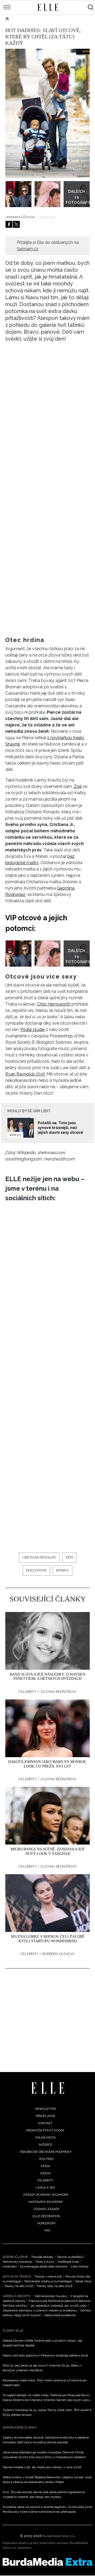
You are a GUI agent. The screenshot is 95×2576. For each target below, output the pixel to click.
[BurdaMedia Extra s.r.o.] (47, 2562)
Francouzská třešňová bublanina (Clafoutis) (60, 2301)
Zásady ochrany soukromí (46, 2195)
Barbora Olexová (58, 1954)
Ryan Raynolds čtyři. (25, 1074)
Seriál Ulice (83, 2281)
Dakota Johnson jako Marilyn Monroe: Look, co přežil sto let (48, 1764)
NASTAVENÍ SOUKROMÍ (46, 2202)
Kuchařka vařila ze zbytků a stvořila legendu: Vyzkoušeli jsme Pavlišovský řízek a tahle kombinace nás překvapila (47, 2509)
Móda (46, 2166)
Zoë (78, 786)
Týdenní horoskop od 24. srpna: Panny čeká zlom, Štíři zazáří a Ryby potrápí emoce (47, 2412)
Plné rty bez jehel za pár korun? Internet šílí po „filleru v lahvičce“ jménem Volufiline (42, 2368)
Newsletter (46, 2109)
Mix (47, 2230)
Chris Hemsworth (54, 1004)
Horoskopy (46, 2223)
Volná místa (45, 2137)
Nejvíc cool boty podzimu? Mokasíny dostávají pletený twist (45, 2355)
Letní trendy (80, 2266)
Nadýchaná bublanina (60, 2315)
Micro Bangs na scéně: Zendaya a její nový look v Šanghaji (47, 1851)
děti (69, 1557)
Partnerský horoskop (17, 2262)
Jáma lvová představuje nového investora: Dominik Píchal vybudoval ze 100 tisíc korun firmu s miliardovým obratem (44, 2455)
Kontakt (45, 2123)
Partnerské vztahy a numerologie (48, 2281)
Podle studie (32, 1030)
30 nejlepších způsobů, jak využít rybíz (59, 2306)
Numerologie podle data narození (44, 2266)
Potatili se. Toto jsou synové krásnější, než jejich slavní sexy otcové (60, 1128)
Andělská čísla (68, 2262)
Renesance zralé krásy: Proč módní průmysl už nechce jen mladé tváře (45, 2383)
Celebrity (25, 19)
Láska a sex (45, 2187)
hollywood (36, 1570)
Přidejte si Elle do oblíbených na (48, 246)
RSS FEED (46, 2159)
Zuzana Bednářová (58, 1692)
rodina (63, 1570)
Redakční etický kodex (45, 2130)
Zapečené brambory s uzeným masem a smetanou (40, 2310)
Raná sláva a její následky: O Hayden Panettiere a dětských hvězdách (47, 1677)
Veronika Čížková (20, 217)
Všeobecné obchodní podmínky (46, 2152)
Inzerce (46, 2145)
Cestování (10, 2266)
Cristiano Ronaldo (39, 1557)
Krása (46, 2173)
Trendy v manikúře (48, 2276)
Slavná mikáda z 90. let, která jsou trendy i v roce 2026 (42, 2467)
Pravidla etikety (42, 2257)
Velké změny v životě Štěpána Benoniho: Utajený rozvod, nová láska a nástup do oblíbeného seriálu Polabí (47, 2480)
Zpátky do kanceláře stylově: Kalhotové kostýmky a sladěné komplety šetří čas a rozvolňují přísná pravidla (46, 2440)
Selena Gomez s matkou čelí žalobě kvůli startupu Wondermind (48, 1939)
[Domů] (48, 2088)
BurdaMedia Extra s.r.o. (59, 2536)
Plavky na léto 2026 (19, 2286)
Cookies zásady (46, 2209)
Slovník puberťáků (70, 2257)
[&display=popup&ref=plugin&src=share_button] (9, 224)
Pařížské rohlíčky (15, 2306)
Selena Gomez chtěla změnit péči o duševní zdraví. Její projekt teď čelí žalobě (42, 2343)
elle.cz (15, 1135)
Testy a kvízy (45, 2262)
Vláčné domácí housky (51, 2296)
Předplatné (45, 2116)
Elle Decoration (46, 2216)
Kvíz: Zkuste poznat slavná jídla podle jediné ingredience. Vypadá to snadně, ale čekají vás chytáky (44, 2494)
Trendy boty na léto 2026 (54, 2286)
